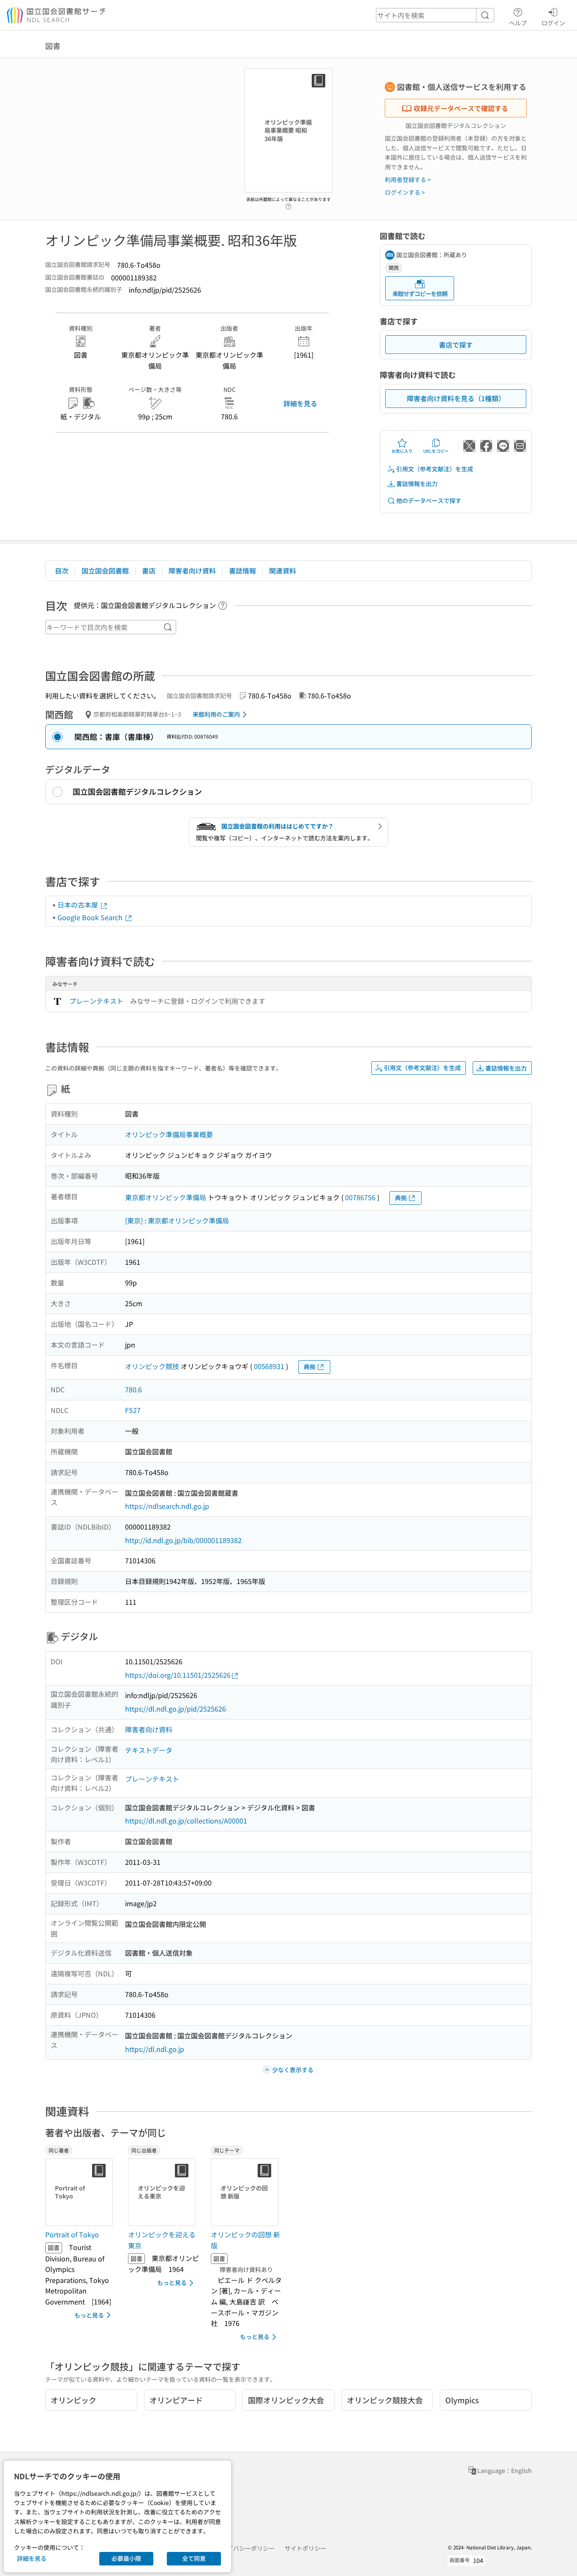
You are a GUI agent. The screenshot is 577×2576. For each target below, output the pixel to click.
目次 (62, 571)
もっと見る (89, 2315)
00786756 (360, 1197)
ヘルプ (518, 23)
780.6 (133, 1389)
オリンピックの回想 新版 (245, 2240)
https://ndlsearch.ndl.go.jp (167, 1506)
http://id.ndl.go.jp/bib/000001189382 (183, 1540)
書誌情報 (242, 571)
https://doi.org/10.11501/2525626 (178, 1675)
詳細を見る (300, 403)
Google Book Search (91, 917)
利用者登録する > (408, 179)
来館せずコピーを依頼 (420, 293)
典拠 (401, 1198)
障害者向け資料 (192, 571)
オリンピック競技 (152, 1366)
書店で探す (456, 345)
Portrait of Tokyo (72, 2234)
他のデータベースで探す (429, 500)
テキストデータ (149, 1750)
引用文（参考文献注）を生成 (435, 469)
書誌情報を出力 (417, 484)
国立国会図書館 (105, 571)
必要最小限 (126, 2558)
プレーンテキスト (96, 1001)
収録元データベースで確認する (461, 108)
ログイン (553, 23)
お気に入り (402, 451)
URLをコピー (436, 451)
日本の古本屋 (79, 905)
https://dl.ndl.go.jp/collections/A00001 (186, 1821)
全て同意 (194, 2558)
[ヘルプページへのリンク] (288, 204)
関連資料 (283, 571)
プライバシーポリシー (245, 2548)
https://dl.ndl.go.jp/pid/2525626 (176, 1709)
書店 (149, 571)
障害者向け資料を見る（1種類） (456, 398)
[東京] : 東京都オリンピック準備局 (177, 1220)
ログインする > (405, 192)
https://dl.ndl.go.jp (155, 2049)
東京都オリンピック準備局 (166, 1197)
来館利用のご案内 (216, 714)
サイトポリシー (305, 2548)
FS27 (133, 1410)
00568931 (269, 1366)
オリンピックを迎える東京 (162, 2240)
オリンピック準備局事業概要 (169, 1134)
